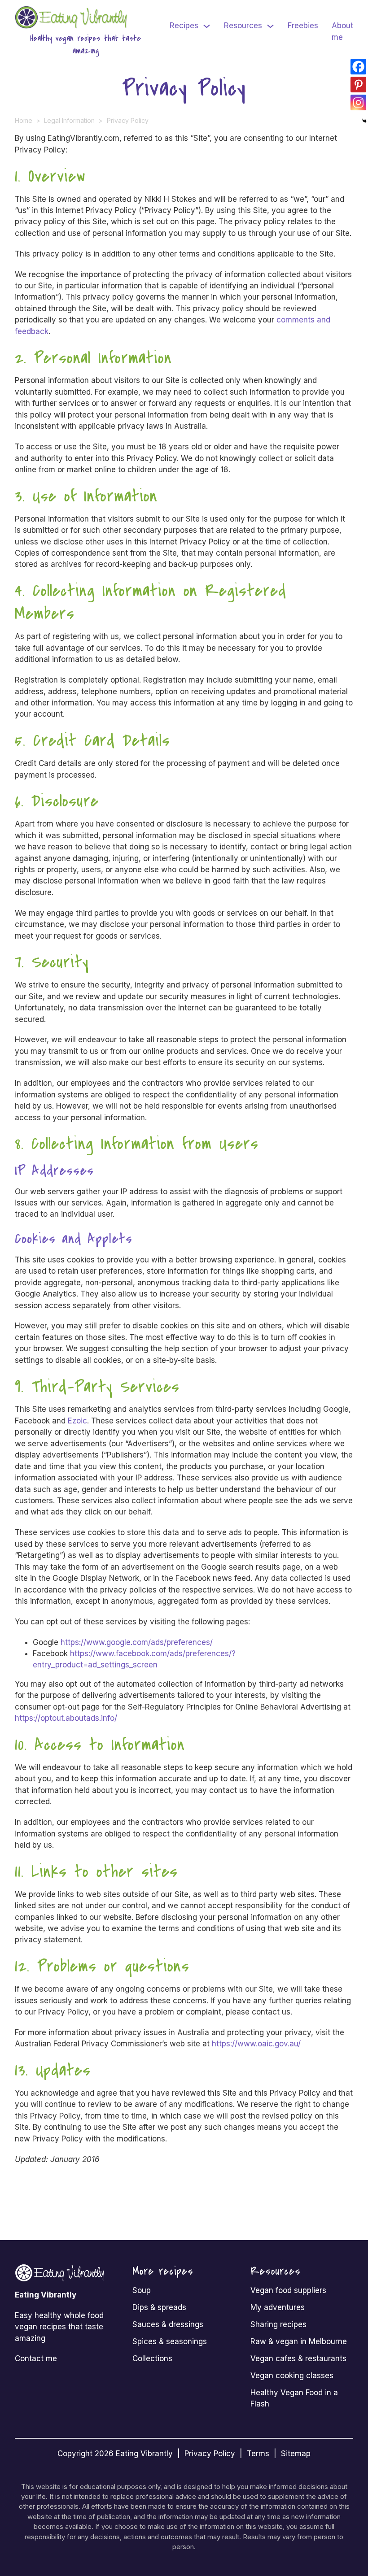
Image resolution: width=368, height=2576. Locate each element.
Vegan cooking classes (292, 2376)
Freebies (303, 26)
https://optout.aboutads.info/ (66, 1718)
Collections (152, 2358)
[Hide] (364, 121)
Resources (243, 26)
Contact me (36, 2358)
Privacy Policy (210, 2454)
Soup (142, 2290)
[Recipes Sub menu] (207, 26)
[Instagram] (358, 102)
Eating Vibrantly (144, 2454)
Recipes (184, 26)
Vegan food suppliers (288, 2290)
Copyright (75, 2454)
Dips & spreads (159, 2307)
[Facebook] (358, 67)
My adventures (278, 2307)
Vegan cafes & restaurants (298, 2358)
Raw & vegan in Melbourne (299, 2341)
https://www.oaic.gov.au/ (256, 2044)
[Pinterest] (358, 85)
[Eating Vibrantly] (73, 17)
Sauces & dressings (168, 2324)
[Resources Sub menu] (270, 26)
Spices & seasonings (170, 2341)
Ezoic (77, 1421)
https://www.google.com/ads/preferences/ (137, 1642)
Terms (258, 2454)
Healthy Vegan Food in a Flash (294, 2398)
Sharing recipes (278, 2324)
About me (342, 31)
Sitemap (296, 2454)
